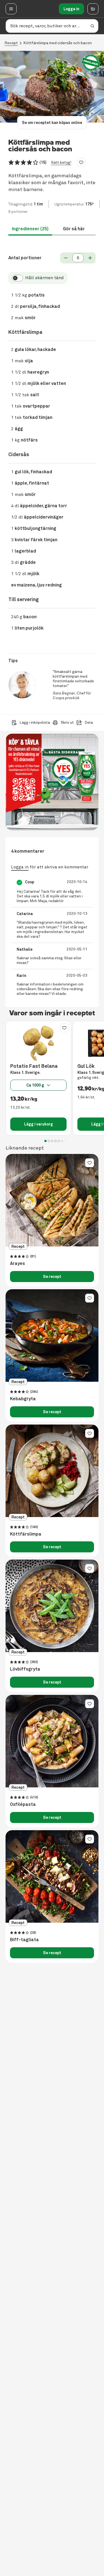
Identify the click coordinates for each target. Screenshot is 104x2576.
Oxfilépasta (23, 1804)
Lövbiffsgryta (25, 1669)
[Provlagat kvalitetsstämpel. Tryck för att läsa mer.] (91, 63)
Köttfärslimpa (26, 1534)
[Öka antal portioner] (90, 258)
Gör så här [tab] (74, 229)
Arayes (17, 1264)
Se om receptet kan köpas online (52, 123)
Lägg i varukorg (39, 1124)
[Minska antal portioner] (66, 258)
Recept (11, 43)
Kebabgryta (23, 1399)
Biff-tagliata (24, 1940)
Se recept (52, 1277)
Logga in (71, 9)
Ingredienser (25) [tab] (30, 229)
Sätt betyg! (61, 163)
